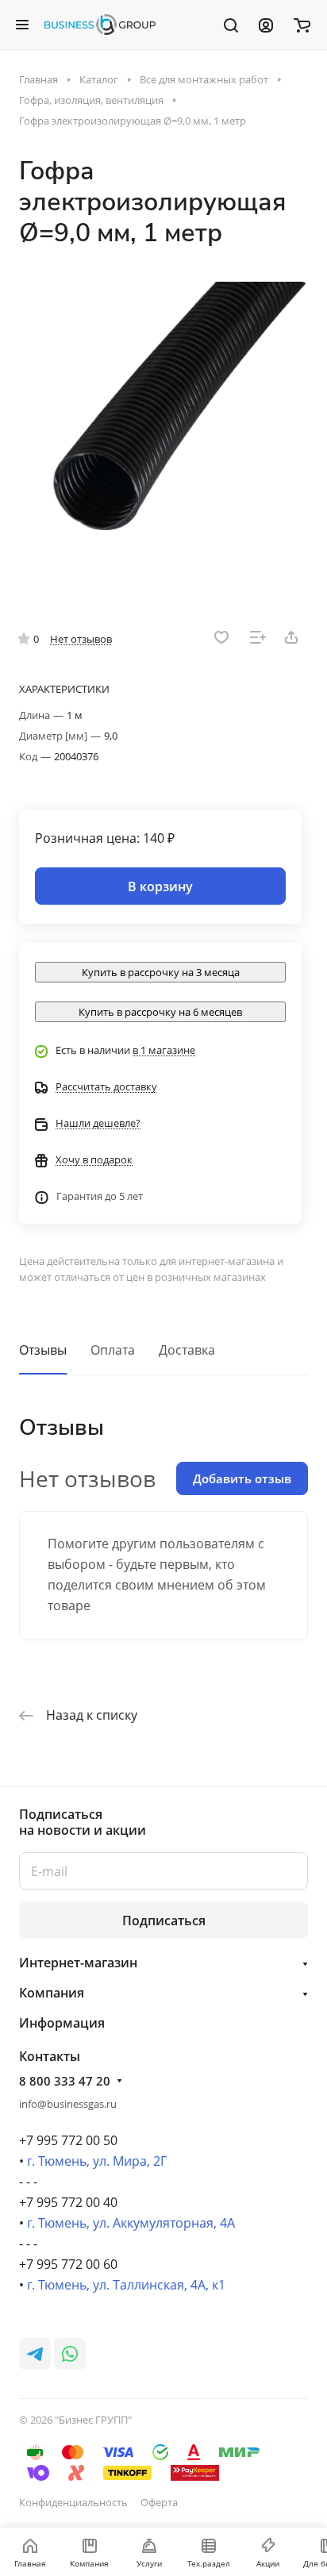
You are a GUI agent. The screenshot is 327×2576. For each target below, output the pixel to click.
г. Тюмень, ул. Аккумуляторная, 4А (131, 2223)
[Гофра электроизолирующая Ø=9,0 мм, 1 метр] (163, 426)
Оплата (113, 1350)
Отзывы (43, 1350)
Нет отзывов (81, 639)
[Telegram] (35, 2354)
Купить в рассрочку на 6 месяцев (160, 1012)
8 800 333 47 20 (65, 2081)
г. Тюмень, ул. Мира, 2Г (97, 2161)
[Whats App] (70, 2354)
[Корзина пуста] (302, 25)
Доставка (187, 1350)
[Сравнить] (258, 637)
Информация (62, 2023)
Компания (52, 1993)
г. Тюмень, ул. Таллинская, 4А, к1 (126, 2285)
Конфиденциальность (73, 2502)
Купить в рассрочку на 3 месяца (161, 972)
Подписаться (164, 1920)
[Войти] (266, 25)
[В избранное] (221, 637)
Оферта (159, 2502)
